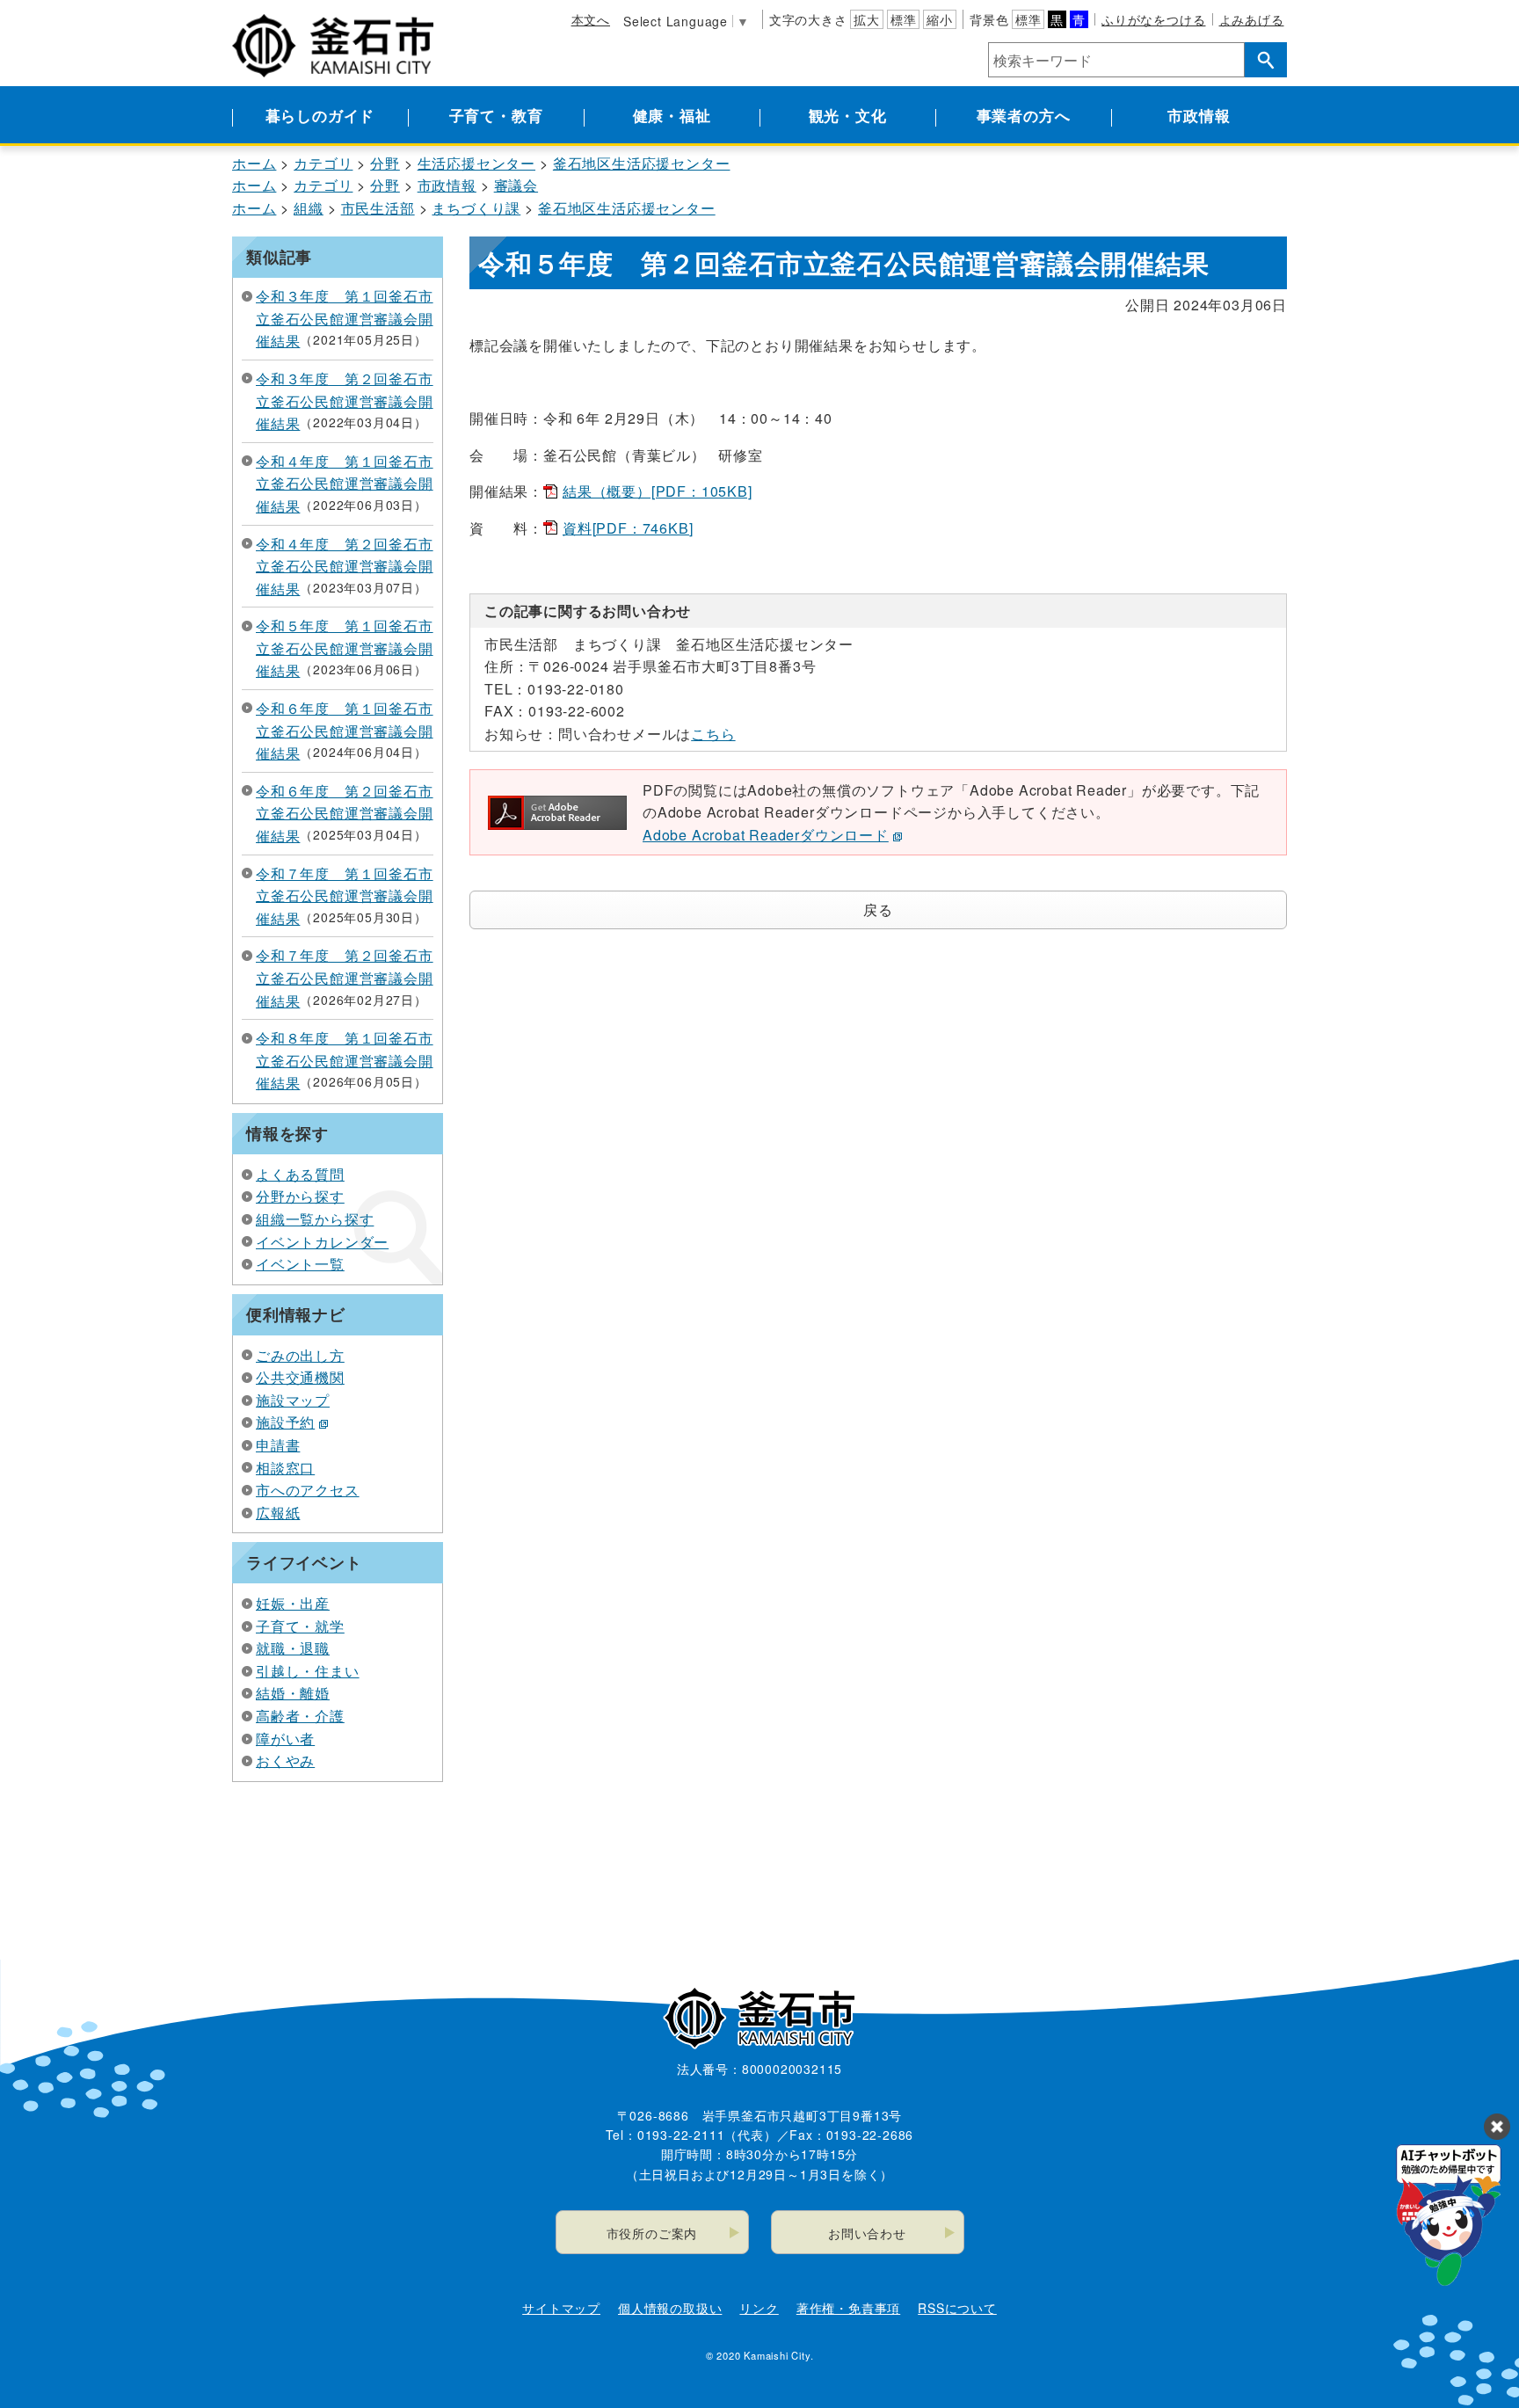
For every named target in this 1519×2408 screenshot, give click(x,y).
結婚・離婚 (293, 1693)
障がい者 (285, 1739)
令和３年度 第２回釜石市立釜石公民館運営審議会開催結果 (345, 401)
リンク (759, 2308)
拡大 (867, 19)
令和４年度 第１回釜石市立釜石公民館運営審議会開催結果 (345, 484)
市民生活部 (378, 208)
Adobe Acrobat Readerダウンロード (766, 835)
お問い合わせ (867, 2233)
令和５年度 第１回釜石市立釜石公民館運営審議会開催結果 (345, 648)
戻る (878, 909)
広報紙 (278, 1513)
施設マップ (293, 1400)
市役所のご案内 (652, 2233)
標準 (904, 19)
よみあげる (1252, 19)
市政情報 (1199, 115)
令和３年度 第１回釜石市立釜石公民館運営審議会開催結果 (345, 318)
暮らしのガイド (320, 115)
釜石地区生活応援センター (642, 163)
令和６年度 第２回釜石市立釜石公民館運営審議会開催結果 (345, 813)
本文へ (591, 19)
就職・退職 (293, 1648)
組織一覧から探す (315, 1219)
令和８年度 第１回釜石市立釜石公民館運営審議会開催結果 (345, 1060)
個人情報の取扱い (670, 2308)
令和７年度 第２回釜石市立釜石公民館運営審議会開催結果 (345, 978)
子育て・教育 (496, 115)
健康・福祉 (672, 115)
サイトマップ (561, 2308)
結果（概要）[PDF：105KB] (658, 491)
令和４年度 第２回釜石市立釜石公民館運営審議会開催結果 (345, 566)
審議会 (516, 185)
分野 (385, 163)
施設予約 (285, 1422)
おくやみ (285, 1761)
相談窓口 (285, 1468)
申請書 (278, 1445)
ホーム (254, 163)
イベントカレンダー (322, 1242)
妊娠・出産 (293, 1603)
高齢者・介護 (300, 1716)
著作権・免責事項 (848, 2308)
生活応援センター (476, 163)
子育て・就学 (300, 1626)
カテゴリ (323, 163)
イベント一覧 (300, 1264)
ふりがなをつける (1153, 19)
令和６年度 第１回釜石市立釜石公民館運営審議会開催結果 (345, 731)
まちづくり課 (476, 208)
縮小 (940, 19)
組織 (309, 208)
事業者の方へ (1024, 115)
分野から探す (300, 1196)
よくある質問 (300, 1174)
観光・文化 (848, 115)
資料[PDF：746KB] (628, 528)
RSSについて (957, 2308)
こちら (713, 734)
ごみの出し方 (300, 1355)
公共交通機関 (300, 1377)
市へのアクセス (308, 1490)
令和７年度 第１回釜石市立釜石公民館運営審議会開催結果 (345, 896)
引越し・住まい (308, 1671)
